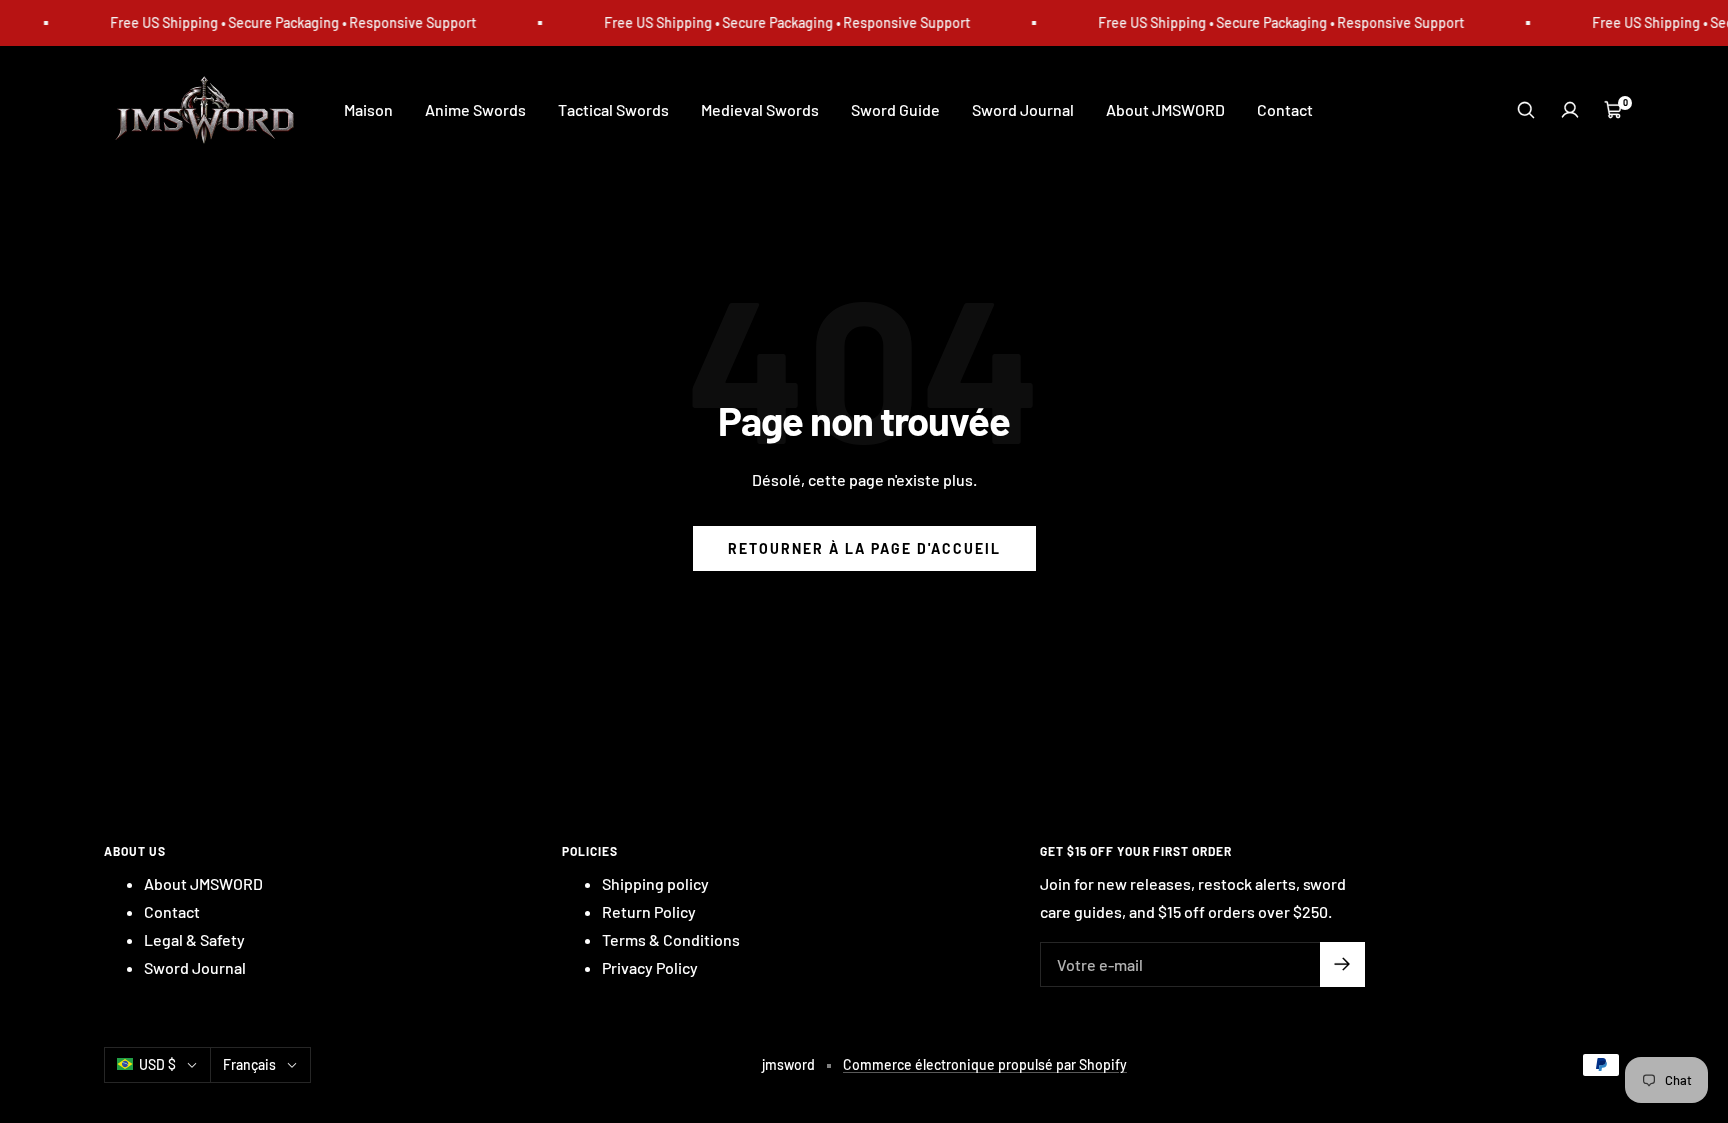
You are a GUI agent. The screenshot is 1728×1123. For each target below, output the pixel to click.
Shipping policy (655, 883)
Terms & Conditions (671, 939)
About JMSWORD (1165, 109)
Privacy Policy (650, 967)
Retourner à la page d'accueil (864, 548)
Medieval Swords (760, 109)
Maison (368, 109)
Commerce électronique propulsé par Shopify (985, 1064)
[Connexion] (1570, 110)
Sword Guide (895, 109)
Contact (1285, 109)
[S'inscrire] (1342, 964)
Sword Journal (1023, 109)
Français (249, 1064)
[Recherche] (1526, 110)
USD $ (157, 1064)
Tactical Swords (613, 109)
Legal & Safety (194, 939)
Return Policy (649, 911)
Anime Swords (475, 109)
